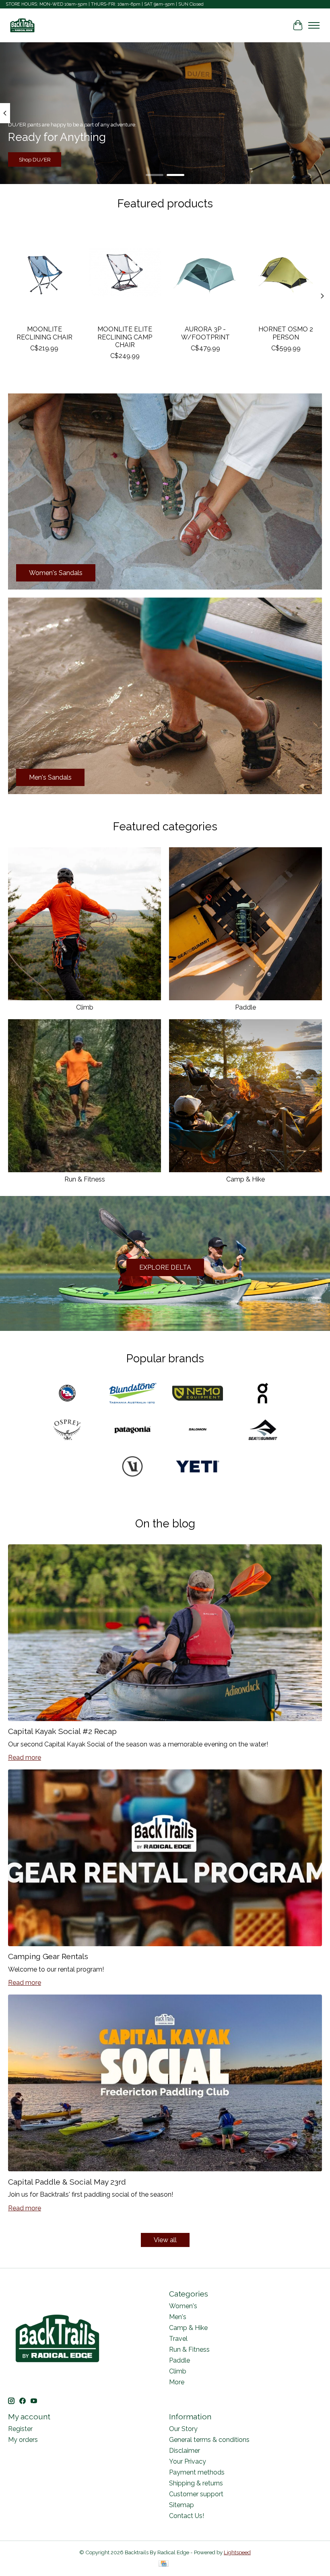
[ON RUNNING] (263, 1394)
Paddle (245, 1007)
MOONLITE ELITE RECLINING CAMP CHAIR (125, 337)
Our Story (183, 2429)
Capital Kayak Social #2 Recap (62, 1731)
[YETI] (198, 1467)
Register (20, 2429)
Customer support (196, 2494)
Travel (178, 2339)
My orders (23, 2440)
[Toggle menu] (314, 25)
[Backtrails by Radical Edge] (22, 25)
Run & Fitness (85, 1179)
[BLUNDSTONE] (132, 1394)
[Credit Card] (164, 2564)
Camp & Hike (245, 1179)
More (177, 2382)
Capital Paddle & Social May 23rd (67, 2182)
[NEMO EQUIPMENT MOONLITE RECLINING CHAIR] (44, 272)
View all (165, 2240)
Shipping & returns (196, 2483)
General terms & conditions (209, 2440)
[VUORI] (132, 1467)
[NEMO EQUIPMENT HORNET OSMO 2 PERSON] (286, 272)
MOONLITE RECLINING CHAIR (44, 333)
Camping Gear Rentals (48, 1956)
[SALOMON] (198, 1431)
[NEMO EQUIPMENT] (198, 1394)
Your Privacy (188, 2461)
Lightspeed (237, 2552)
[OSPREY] (67, 1431)
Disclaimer (185, 2451)
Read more (25, 1758)
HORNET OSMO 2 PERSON (286, 333)
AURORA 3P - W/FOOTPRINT (205, 333)
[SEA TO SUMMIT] (263, 1431)
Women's (183, 2306)
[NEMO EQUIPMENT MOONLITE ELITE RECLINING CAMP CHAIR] (125, 272)
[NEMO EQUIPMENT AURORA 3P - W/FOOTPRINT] (205, 272)
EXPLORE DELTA (165, 1267)
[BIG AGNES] (67, 1394)
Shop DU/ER (35, 159)
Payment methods (197, 2472)
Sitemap (181, 2505)
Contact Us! (187, 2516)
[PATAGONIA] (132, 1431)
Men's (178, 2317)
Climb (85, 1007)
